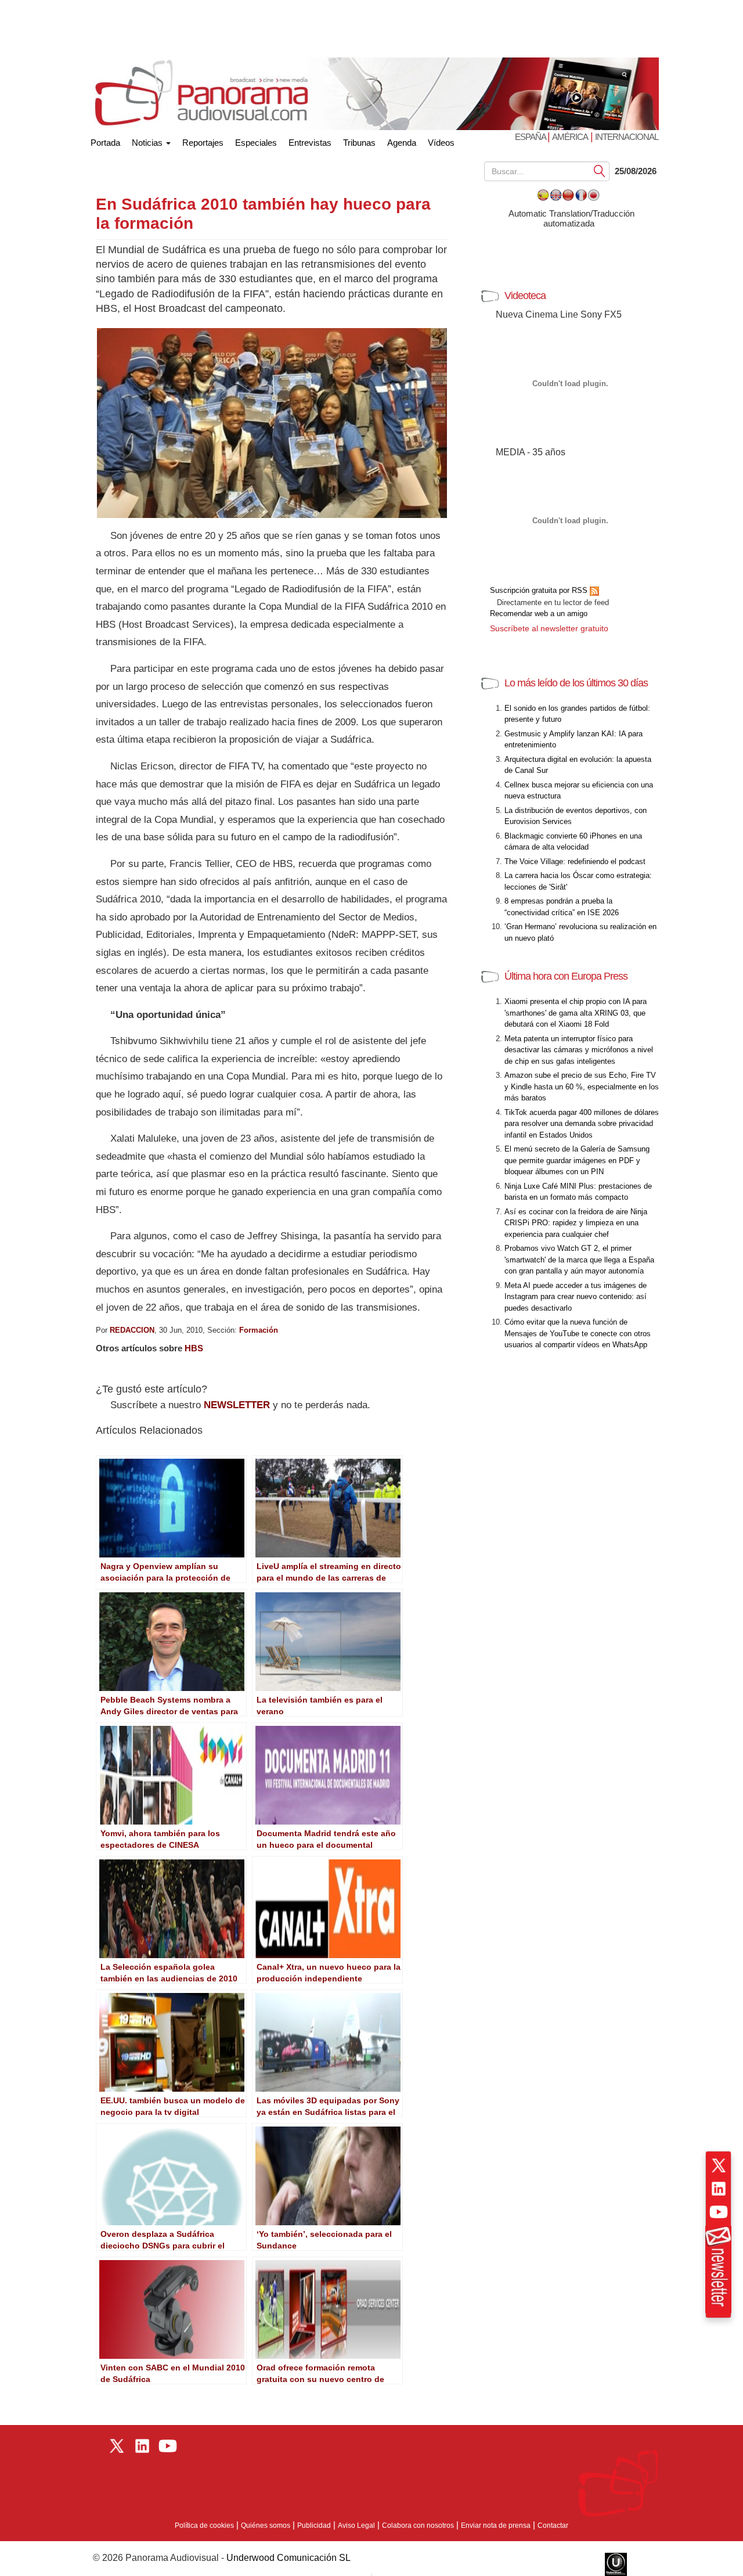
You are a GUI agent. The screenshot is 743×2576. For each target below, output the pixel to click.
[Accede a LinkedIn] (719, 2189)
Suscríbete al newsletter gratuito (549, 628)
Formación (259, 1330)
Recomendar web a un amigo (539, 614)
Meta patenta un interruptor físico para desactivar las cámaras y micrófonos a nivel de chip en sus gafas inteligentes (579, 1050)
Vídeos (441, 143)
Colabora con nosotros (418, 2525)
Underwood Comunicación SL (288, 2558)
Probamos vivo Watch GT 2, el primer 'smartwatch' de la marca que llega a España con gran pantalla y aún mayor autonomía (579, 1260)
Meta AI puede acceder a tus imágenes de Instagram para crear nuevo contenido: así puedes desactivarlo (576, 1297)
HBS (194, 1348)
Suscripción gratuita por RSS (540, 590)
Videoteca (525, 296)
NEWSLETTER (237, 1405)
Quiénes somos (266, 2525)
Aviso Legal (356, 2525)
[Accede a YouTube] (719, 2212)
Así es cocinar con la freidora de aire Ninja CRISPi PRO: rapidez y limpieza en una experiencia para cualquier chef (576, 1223)
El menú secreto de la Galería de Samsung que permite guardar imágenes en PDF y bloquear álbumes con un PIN (577, 1160)
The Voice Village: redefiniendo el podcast (575, 861)
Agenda (402, 143)
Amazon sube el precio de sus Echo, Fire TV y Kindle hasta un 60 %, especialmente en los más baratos (582, 1086)
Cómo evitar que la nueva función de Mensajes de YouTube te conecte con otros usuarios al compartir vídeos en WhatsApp (578, 1333)
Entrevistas (310, 143)
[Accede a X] (719, 2165)
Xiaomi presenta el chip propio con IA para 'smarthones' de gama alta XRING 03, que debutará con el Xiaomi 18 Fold (576, 1013)
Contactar (553, 2525)
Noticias (148, 143)
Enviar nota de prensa (496, 2525)
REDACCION (132, 1330)
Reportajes (203, 143)
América (570, 137)
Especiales (256, 143)
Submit (600, 170)
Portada (105, 140)
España (531, 137)
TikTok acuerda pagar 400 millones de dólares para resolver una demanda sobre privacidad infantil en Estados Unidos (582, 1124)
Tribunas (359, 143)
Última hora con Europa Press (566, 976)
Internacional (627, 137)
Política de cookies (204, 2525)
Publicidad (314, 2525)
